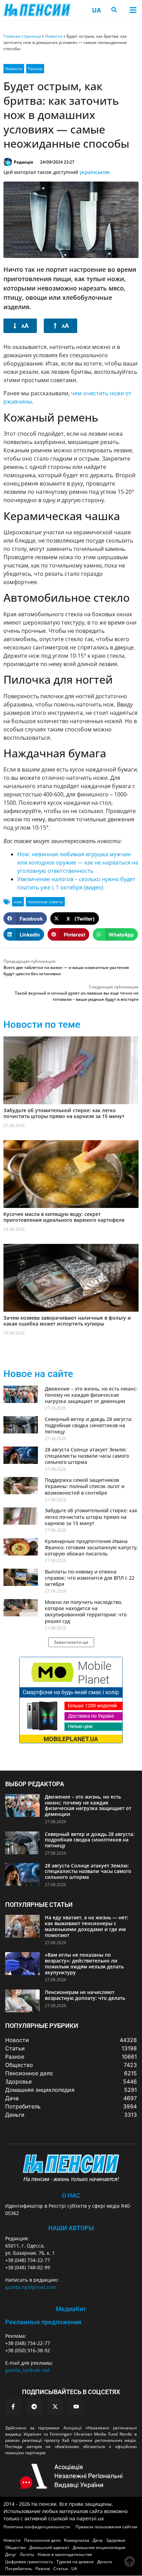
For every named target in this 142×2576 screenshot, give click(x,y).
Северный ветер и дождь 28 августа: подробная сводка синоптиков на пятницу (89, 1425)
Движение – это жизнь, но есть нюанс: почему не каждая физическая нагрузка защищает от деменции (91, 1395)
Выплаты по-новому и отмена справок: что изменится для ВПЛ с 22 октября (90, 1578)
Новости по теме (42, 1024)
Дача (98, 2540)
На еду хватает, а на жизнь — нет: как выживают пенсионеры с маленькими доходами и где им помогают (87, 1926)
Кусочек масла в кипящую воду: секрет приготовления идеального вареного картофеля (64, 1217)
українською (95, 172)
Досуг (11, 2554)
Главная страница (22, 36)
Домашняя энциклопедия (99, 2547)
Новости (54, 36)
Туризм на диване (75, 2562)
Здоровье (116, 2540)
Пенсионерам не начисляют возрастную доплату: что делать (85, 1995)
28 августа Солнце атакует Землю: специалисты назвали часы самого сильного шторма (87, 1456)
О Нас (71, 2195)
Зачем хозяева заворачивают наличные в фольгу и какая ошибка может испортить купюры (67, 1321)
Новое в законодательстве (65, 2554)
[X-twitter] (55, 2407)
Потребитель (19, 2569)
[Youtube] (76, 2407)
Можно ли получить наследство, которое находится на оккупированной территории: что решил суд (86, 1612)
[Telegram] (34, 2407)
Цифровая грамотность (29, 2562)
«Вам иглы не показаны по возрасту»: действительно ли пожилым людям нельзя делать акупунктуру (84, 1963)
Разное (35, 69)
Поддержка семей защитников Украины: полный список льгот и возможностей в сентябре (85, 1486)
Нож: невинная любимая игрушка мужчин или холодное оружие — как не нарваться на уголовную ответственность (78, 862)
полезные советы (45, 902)
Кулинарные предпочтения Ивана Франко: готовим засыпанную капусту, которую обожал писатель (91, 1547)
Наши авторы (71, 2228)
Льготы (27, 2554)
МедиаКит (71, 2309)
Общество (16, 2547)
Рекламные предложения (43, 2322)
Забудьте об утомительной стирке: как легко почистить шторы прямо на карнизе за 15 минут (64, 1113)
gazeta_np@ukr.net (27, 2370)
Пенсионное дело (42, 2540)
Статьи (61, 2569)
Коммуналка (77, 2540)
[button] (133, 10)
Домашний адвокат (49, 2547)
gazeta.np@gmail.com (31, 2287)
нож (18, 902)
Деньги (105, 2562)
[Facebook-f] (13, 2407)
